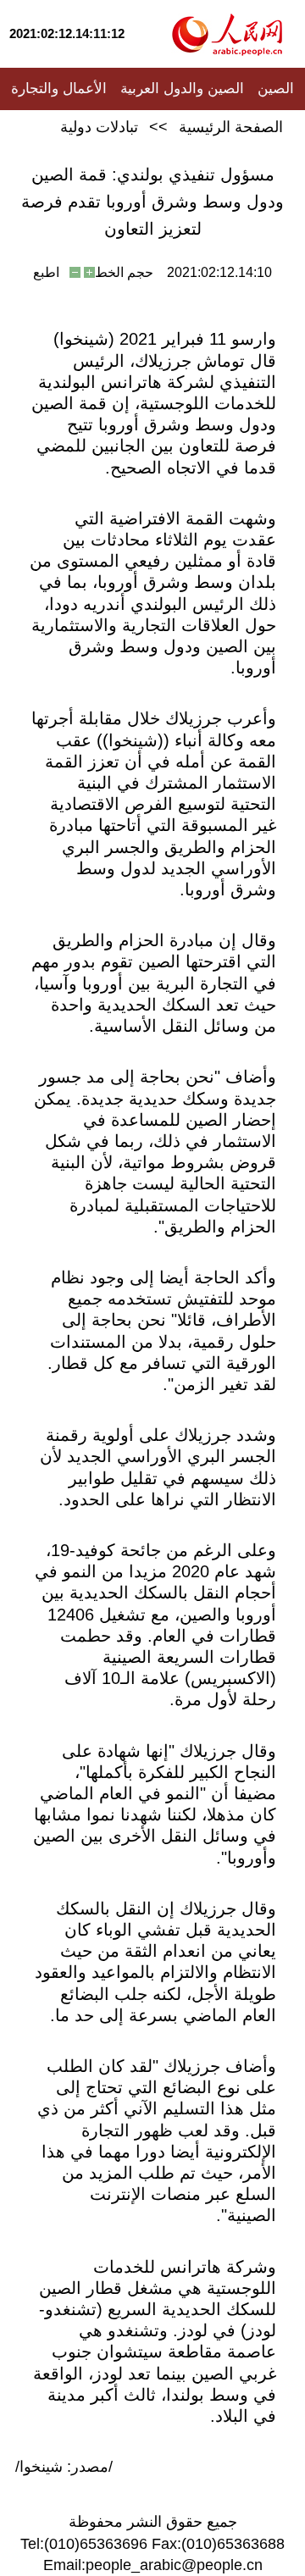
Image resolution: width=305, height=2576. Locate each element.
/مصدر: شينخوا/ (64, 2467)
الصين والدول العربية (182, 89)
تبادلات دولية (99, 127)
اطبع (46, 272)
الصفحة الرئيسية (231, 127)
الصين (276, 89)
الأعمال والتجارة (59, 89)
